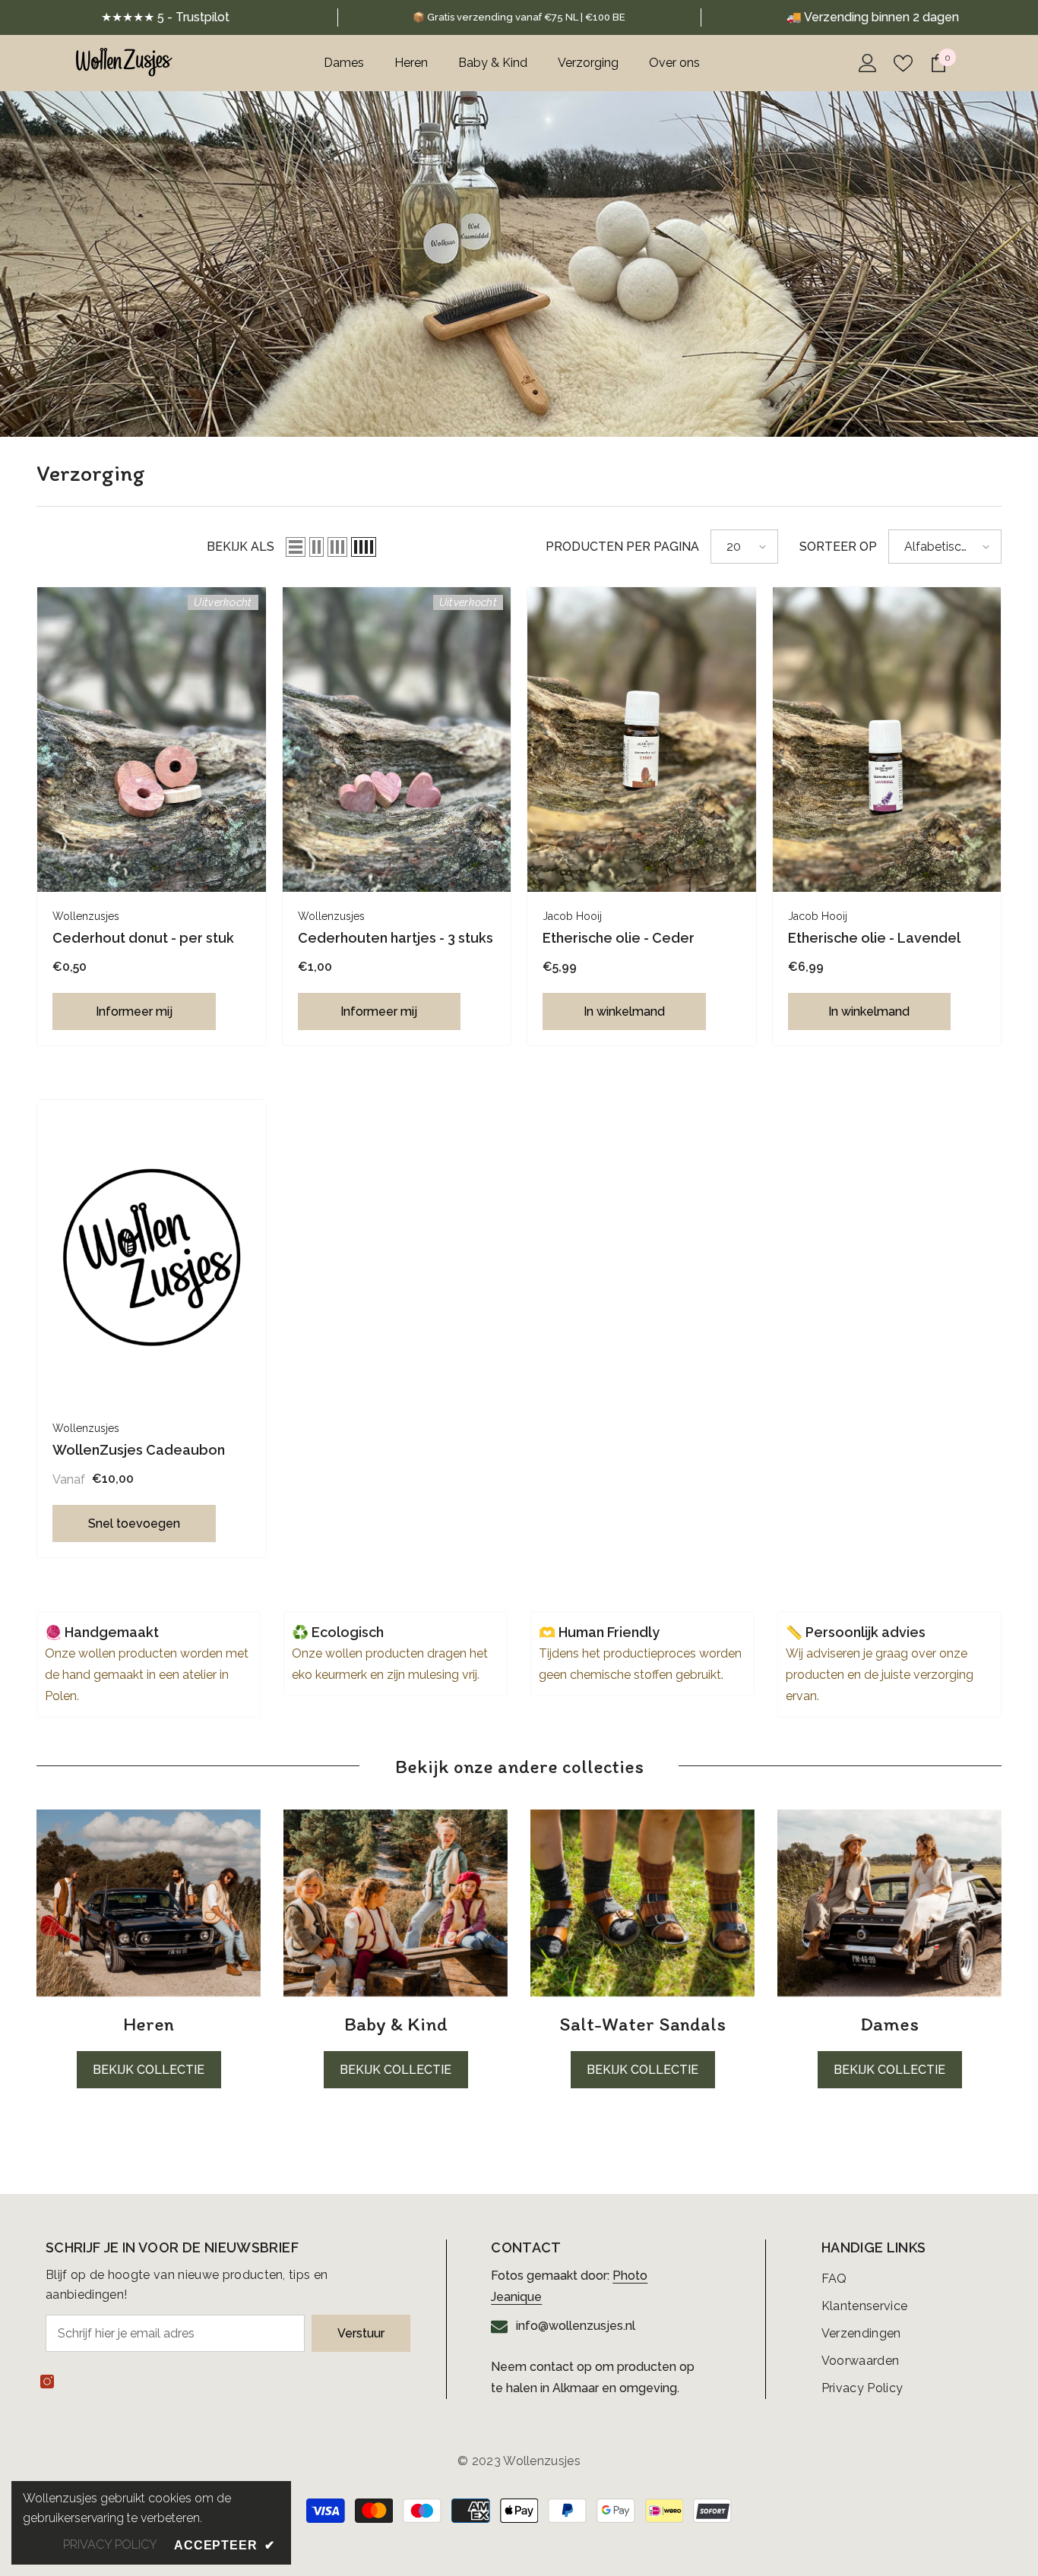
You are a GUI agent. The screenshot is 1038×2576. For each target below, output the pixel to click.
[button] (296, 547)
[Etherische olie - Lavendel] (887, 740)
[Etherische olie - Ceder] (642, 740)
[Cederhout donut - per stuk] (152, 740)
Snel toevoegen (134, 1523)
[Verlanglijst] (903, 63)
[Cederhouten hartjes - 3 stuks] (397, 740)
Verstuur (361, 2333)
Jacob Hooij (572, 916)
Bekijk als (241, 547)
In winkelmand (624, 1011)
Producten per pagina (622, 547)
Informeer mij (134, 1011)
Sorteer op (838, 547)
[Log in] (868, 63)
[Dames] (889, 1903)
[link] (519, 17)
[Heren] (149, 1903)
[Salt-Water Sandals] (642, 1903)
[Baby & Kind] (396, 1903)
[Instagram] (47, 2382)
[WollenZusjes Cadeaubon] (152, 1252)
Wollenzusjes (86, 916)
